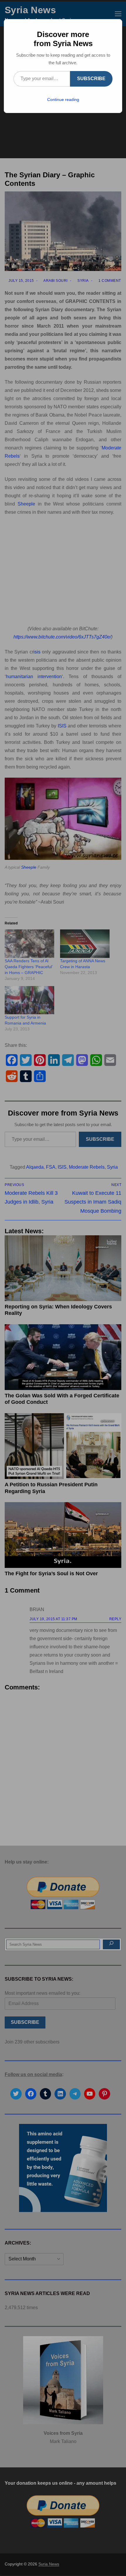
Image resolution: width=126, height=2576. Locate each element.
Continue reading (63, 100)
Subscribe (91, 79)
